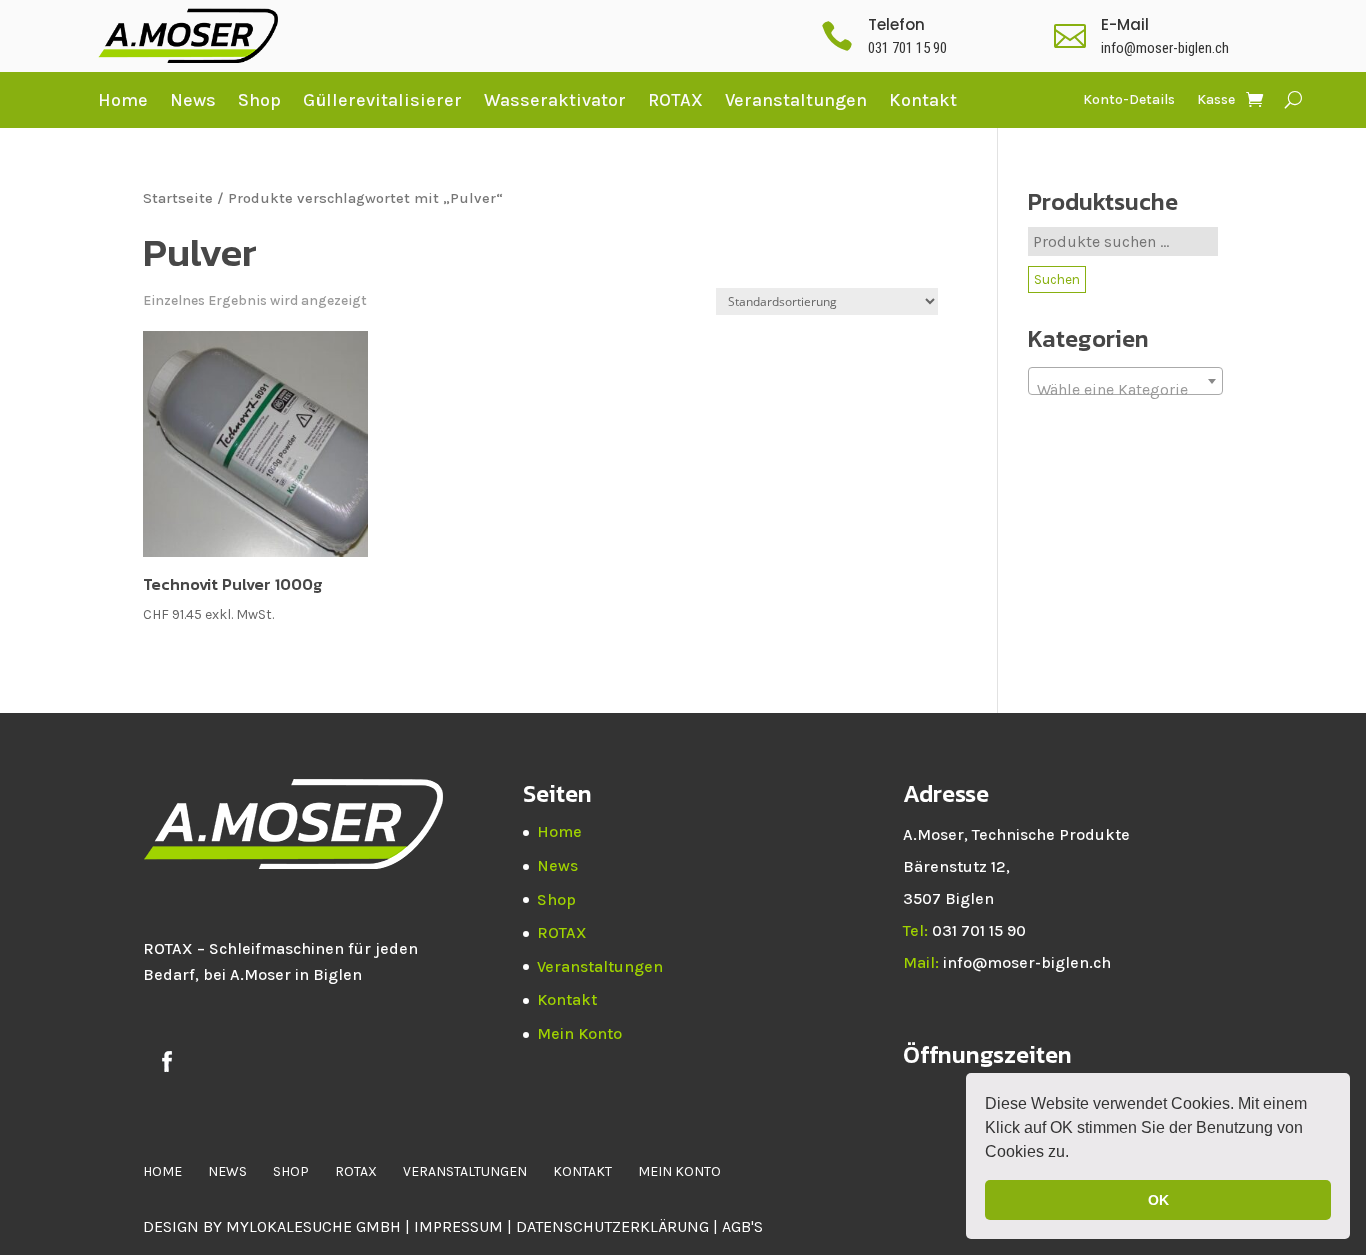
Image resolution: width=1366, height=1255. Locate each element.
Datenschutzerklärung (614, 1226)
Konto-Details (1129, 100)
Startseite (178, 198)
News (193, 100)
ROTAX (675, 100)
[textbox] (1125, 390)
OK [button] (1158, 1200)
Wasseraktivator (555, 100)
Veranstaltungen (796, 100)
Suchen (1057, 279)
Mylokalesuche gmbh (313, 1226)
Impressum (458, 1226)
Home (123, 100)
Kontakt (923, 100)
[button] (1076, 1154)
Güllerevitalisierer (382, 100)
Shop (259, 100)
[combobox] (1125, 381)
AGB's (742, 1226)
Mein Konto (579, 1033)
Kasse (1216, 100)
